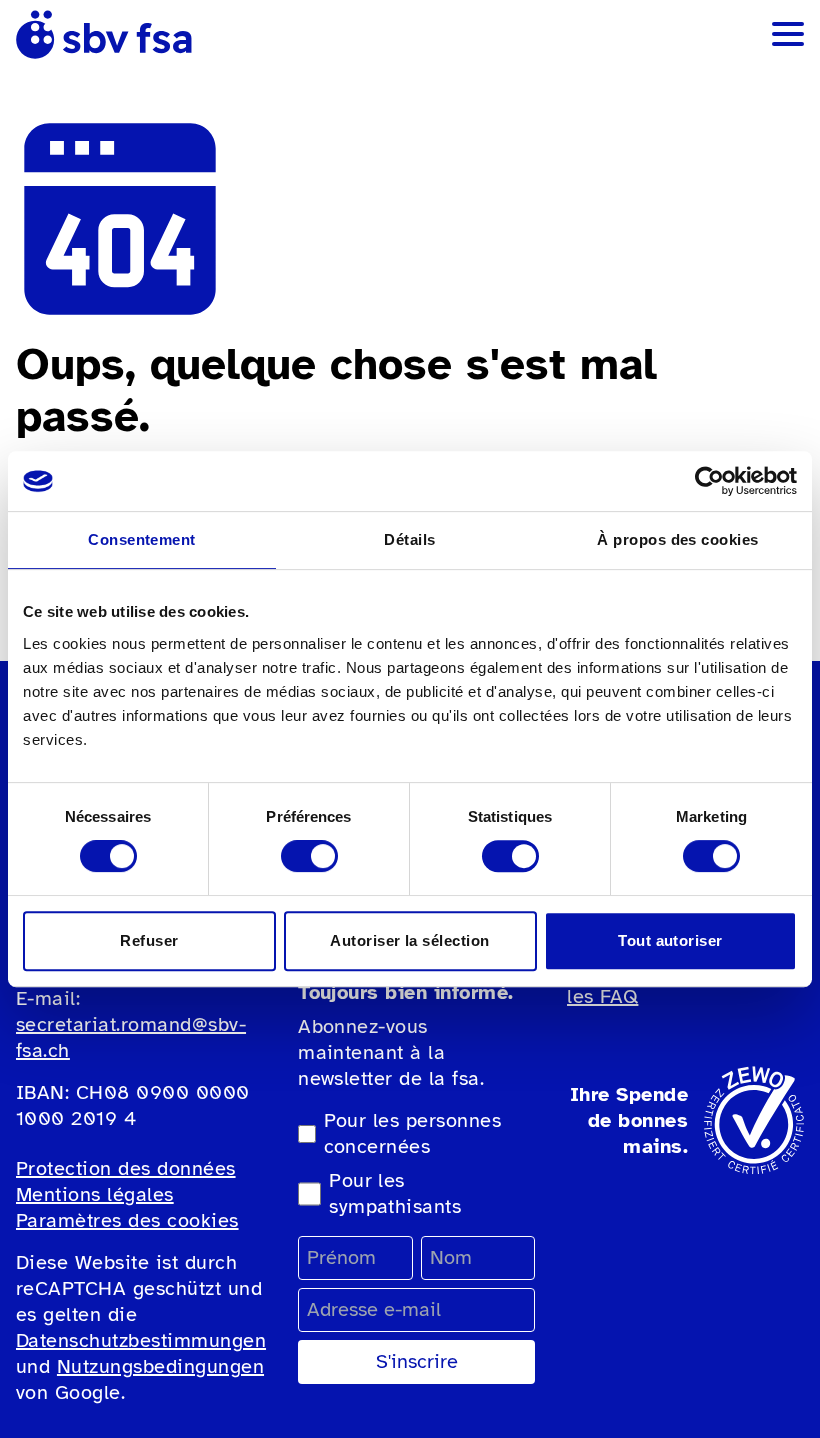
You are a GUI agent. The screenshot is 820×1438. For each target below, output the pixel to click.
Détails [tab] (409, 539)
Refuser (149, 940)
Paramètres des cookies (127, 1220)
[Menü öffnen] (788, 34)
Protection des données (126, 1168)
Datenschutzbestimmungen (141, 1340)
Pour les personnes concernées (413, 1133)
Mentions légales (95, 1194)
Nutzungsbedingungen (160, 1366)
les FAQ (602, 996)
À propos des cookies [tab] (678, 539)
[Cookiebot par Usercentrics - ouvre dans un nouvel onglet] (709, 481)
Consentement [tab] (142, 539)
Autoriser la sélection (410, 940)
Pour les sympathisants (395, 1193)
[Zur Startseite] (104, 34)
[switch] (309, 856)
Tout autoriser (670, 940)
